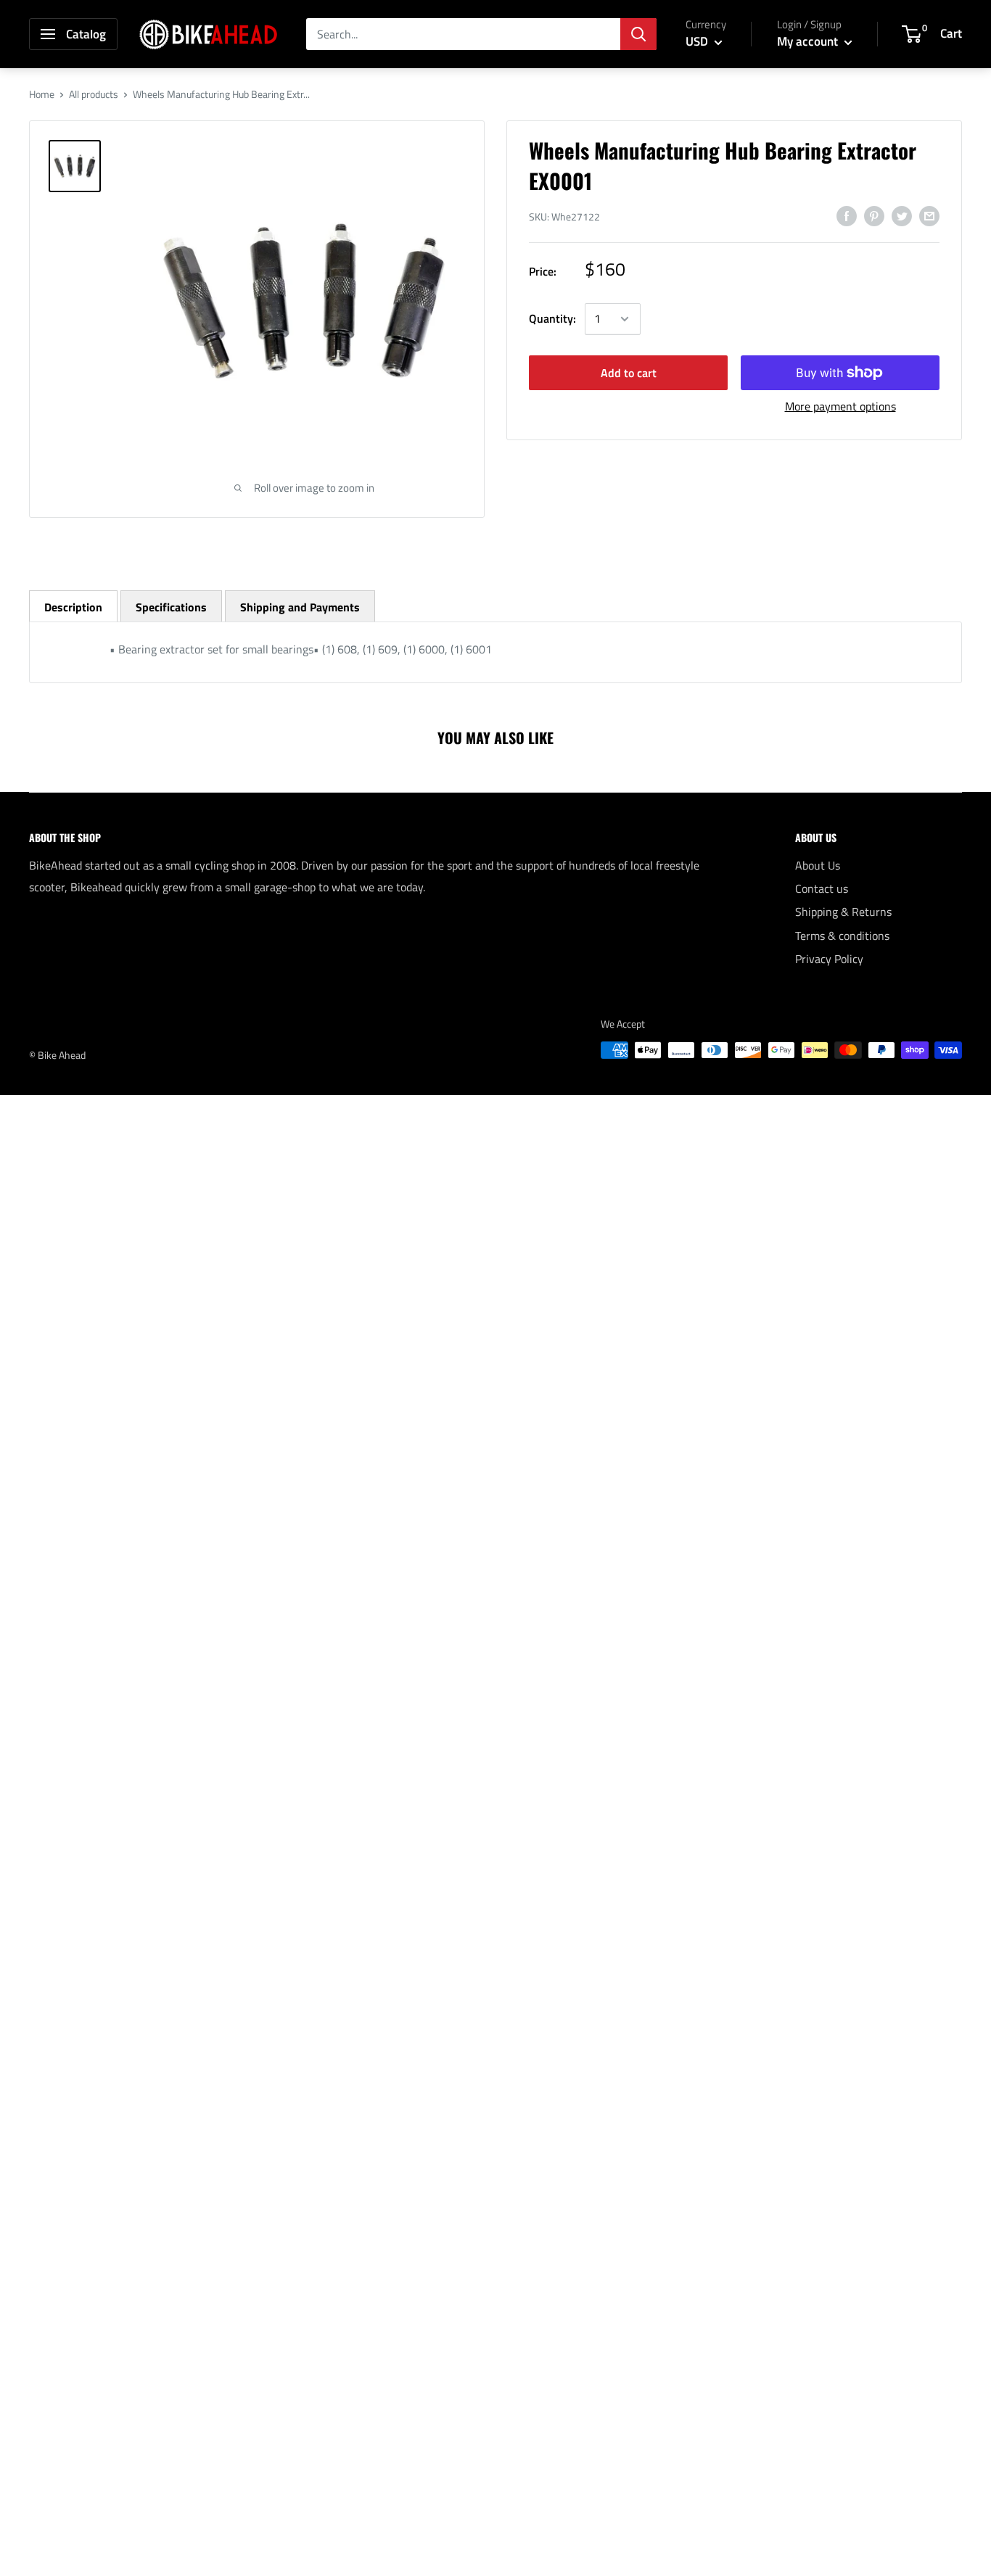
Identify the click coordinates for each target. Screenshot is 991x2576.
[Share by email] (929, 215)
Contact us (822, 888)
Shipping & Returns (843, 912)
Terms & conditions (842, 936)
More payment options (840, 406)
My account (809, 41)
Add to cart (629, 373)
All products (94, 94)
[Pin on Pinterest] (874, 215)
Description (73, 607)
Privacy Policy (829, 959)
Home (42, 94)
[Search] (638, 34)
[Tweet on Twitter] (902, 215)
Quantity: (552, 318)
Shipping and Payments (300, 607)
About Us (818, 865)
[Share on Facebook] (847, 215)
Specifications (171, 607)
